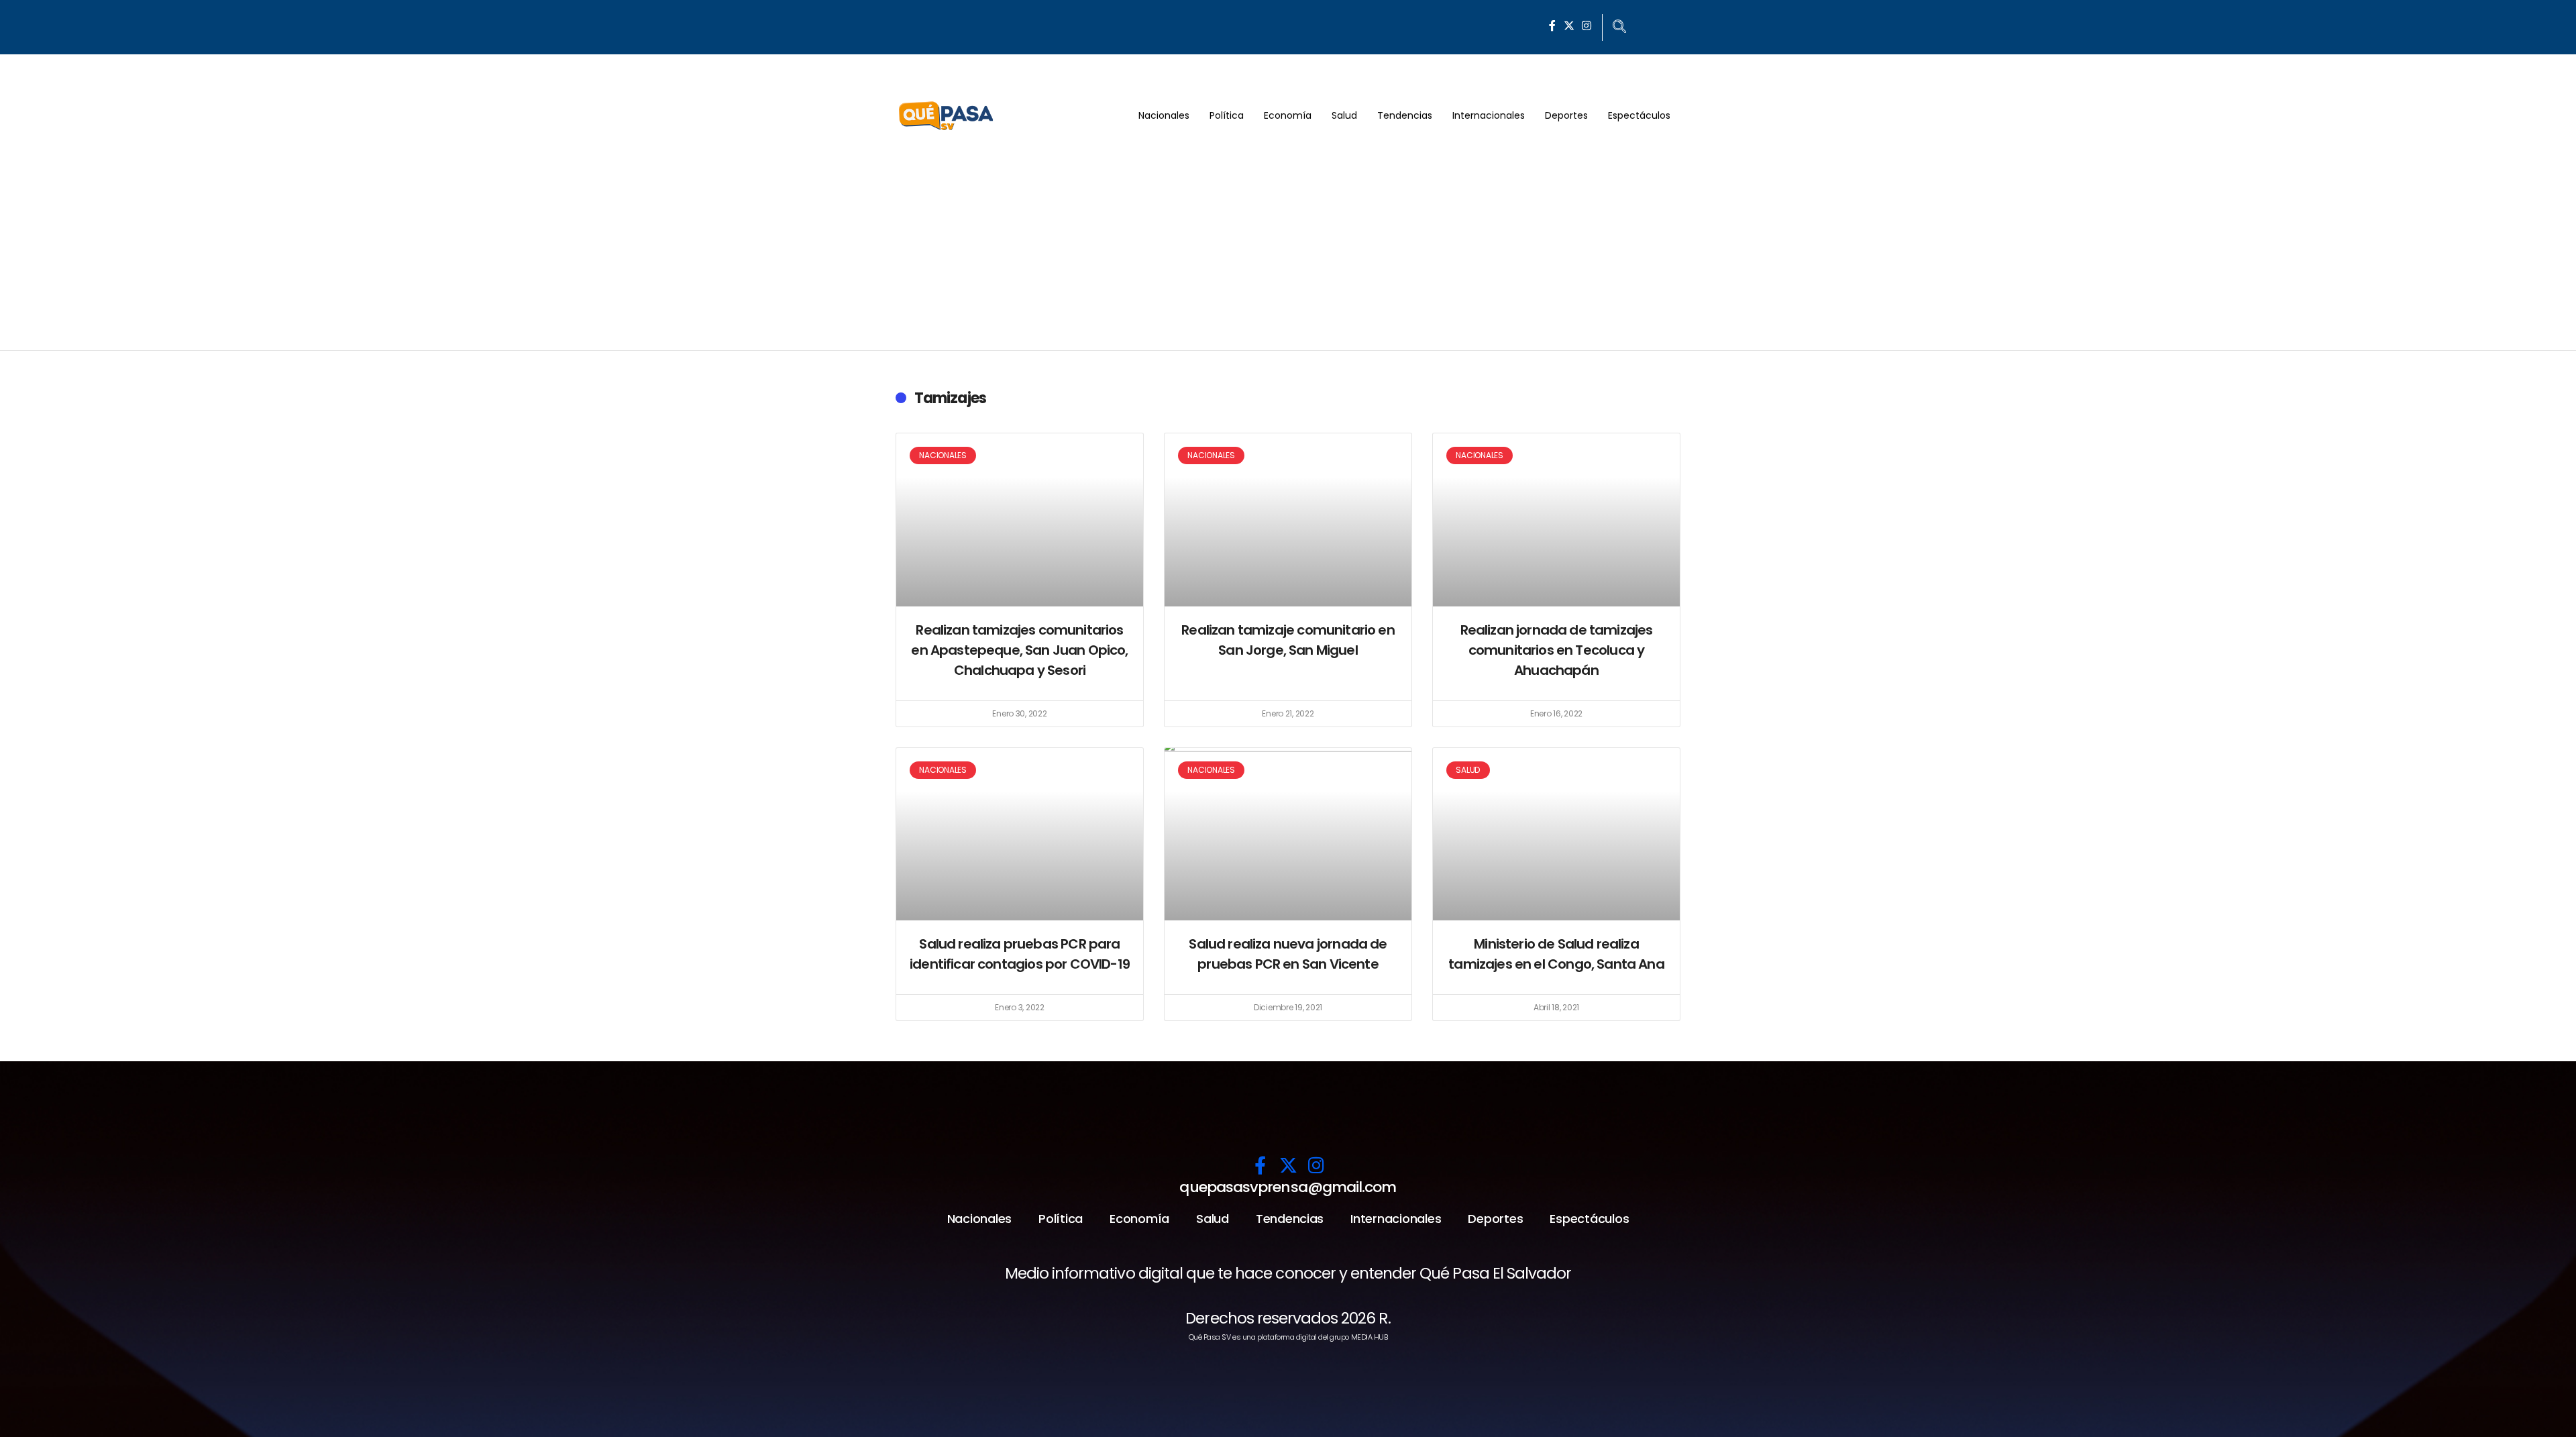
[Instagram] (1587, 25)
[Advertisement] (1288, 250)
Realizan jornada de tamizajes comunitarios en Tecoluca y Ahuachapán (1557, 650)
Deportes (1566, 115)
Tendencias (1405, 115)
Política (1227, 115)
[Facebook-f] (1552, 25)
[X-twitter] (1569, 25)
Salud (1344, 115)
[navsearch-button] (1619, 28)
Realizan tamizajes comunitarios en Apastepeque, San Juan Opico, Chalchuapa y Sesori (1019, 650)
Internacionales (1489, 115)
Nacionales (1164, 115)
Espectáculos (1639, 115)
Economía (1288, 115)
